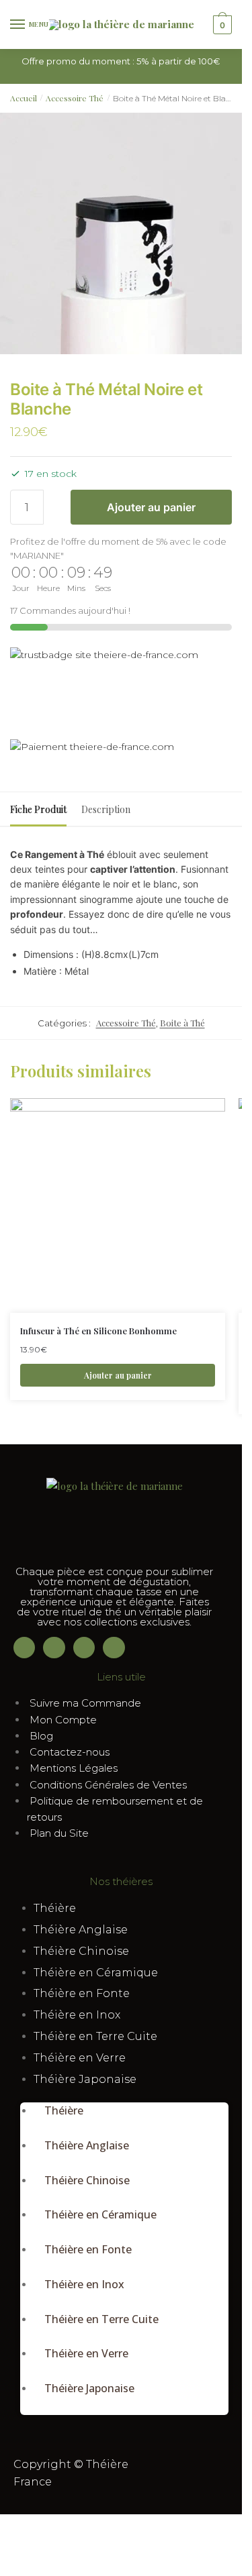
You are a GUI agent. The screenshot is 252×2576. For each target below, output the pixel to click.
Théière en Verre (80, 2058)
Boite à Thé (182, 1023)
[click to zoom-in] (121, 233)
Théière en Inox (77, 2015)
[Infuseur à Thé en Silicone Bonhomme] (118, 1205)
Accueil (24, 98)
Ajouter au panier (151, 507)
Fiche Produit (38, 809)
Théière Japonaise (85, 2079)
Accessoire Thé (75, 98)
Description (106, 809)
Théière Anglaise (81, 1930)
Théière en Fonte (82, 1993)
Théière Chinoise (81, 1951)
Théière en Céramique (96, 1973)
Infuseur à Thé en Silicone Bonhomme (98, 1331)
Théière (55, 1908)
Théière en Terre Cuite (95, 2036)
